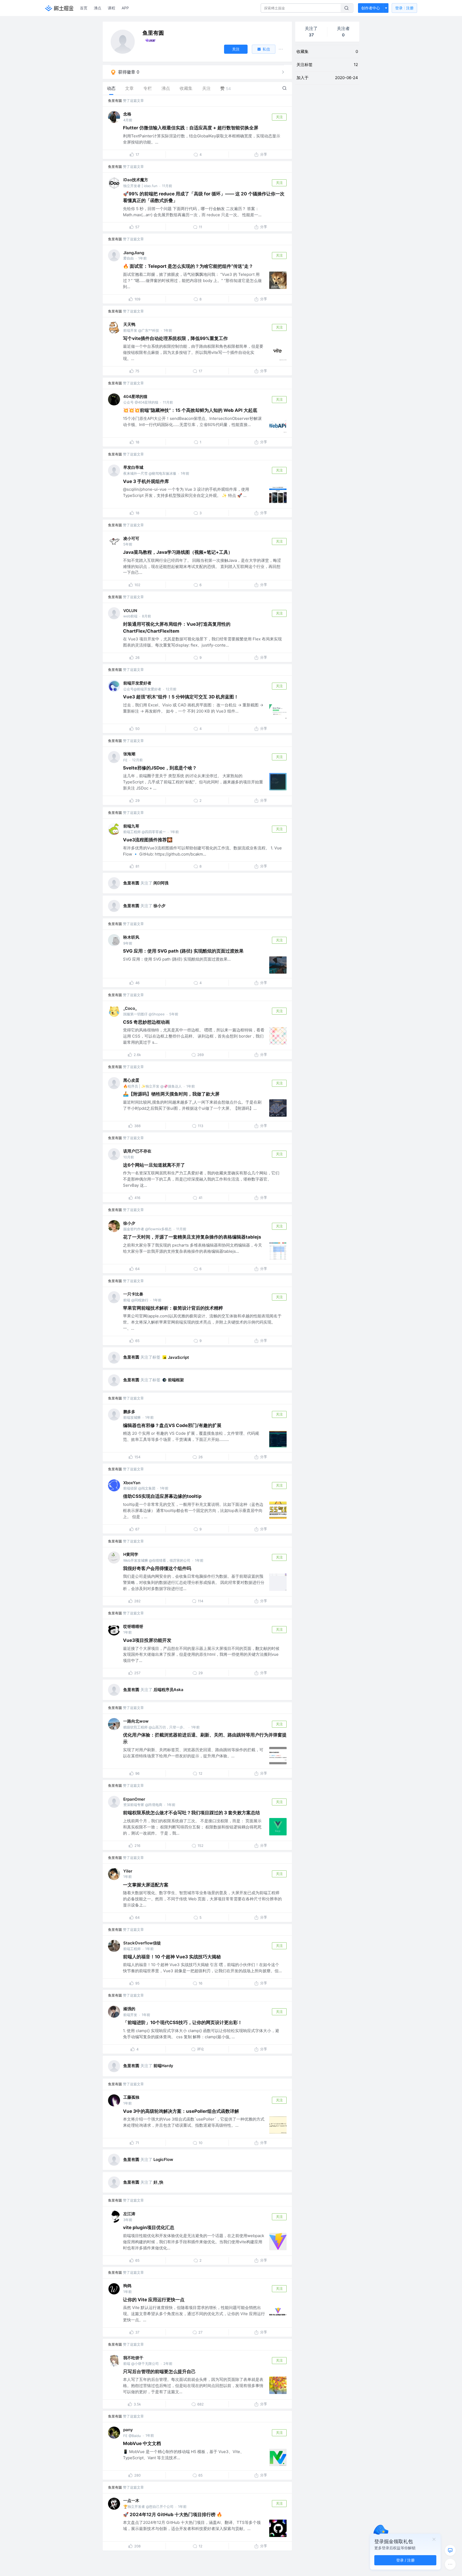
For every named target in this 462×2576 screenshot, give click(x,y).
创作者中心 (371, 8)
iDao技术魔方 (136, 180)
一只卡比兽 (133, 1294)
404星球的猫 (135, 397)
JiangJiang (134, 253)
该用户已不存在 (137, 1151)
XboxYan (132, 1483)
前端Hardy (163, 2066)
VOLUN (130, 611)
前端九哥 (131, 826)
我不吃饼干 (133, 2358)
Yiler (128, 1871)
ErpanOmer (134, 1799)
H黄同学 (131, 1554)
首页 (84, 8)
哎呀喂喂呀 (133, 1627)
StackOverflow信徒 (142, 1943)
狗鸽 (127, 2286)
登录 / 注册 (405, 2560)
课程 (111, 8)
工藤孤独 (131, 2097)
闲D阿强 (161, 883)
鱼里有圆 (115, 100)
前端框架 (176, 1380)
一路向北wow (136, 1721)
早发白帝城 (133, 467)
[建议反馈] (450, 2550)
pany (128, 2430)
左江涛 (129, 2214)
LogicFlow (163, 2159)
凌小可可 (131, 538)
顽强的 (129, 2009)
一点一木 (131, 2500)
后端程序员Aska (168, 1690)
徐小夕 (159, 906)
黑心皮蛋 (131, 1080)
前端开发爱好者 (137, 683)
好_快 (158, 2182)
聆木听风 (131, 937)
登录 (404, 8)
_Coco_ (130, 1008)
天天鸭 (129, 324)
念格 (127, 114)
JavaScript (178, 1357)
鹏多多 (129, 1412)
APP (125, 8)
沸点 (98, 8)
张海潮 (129, 754)
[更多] (450, 2564)
